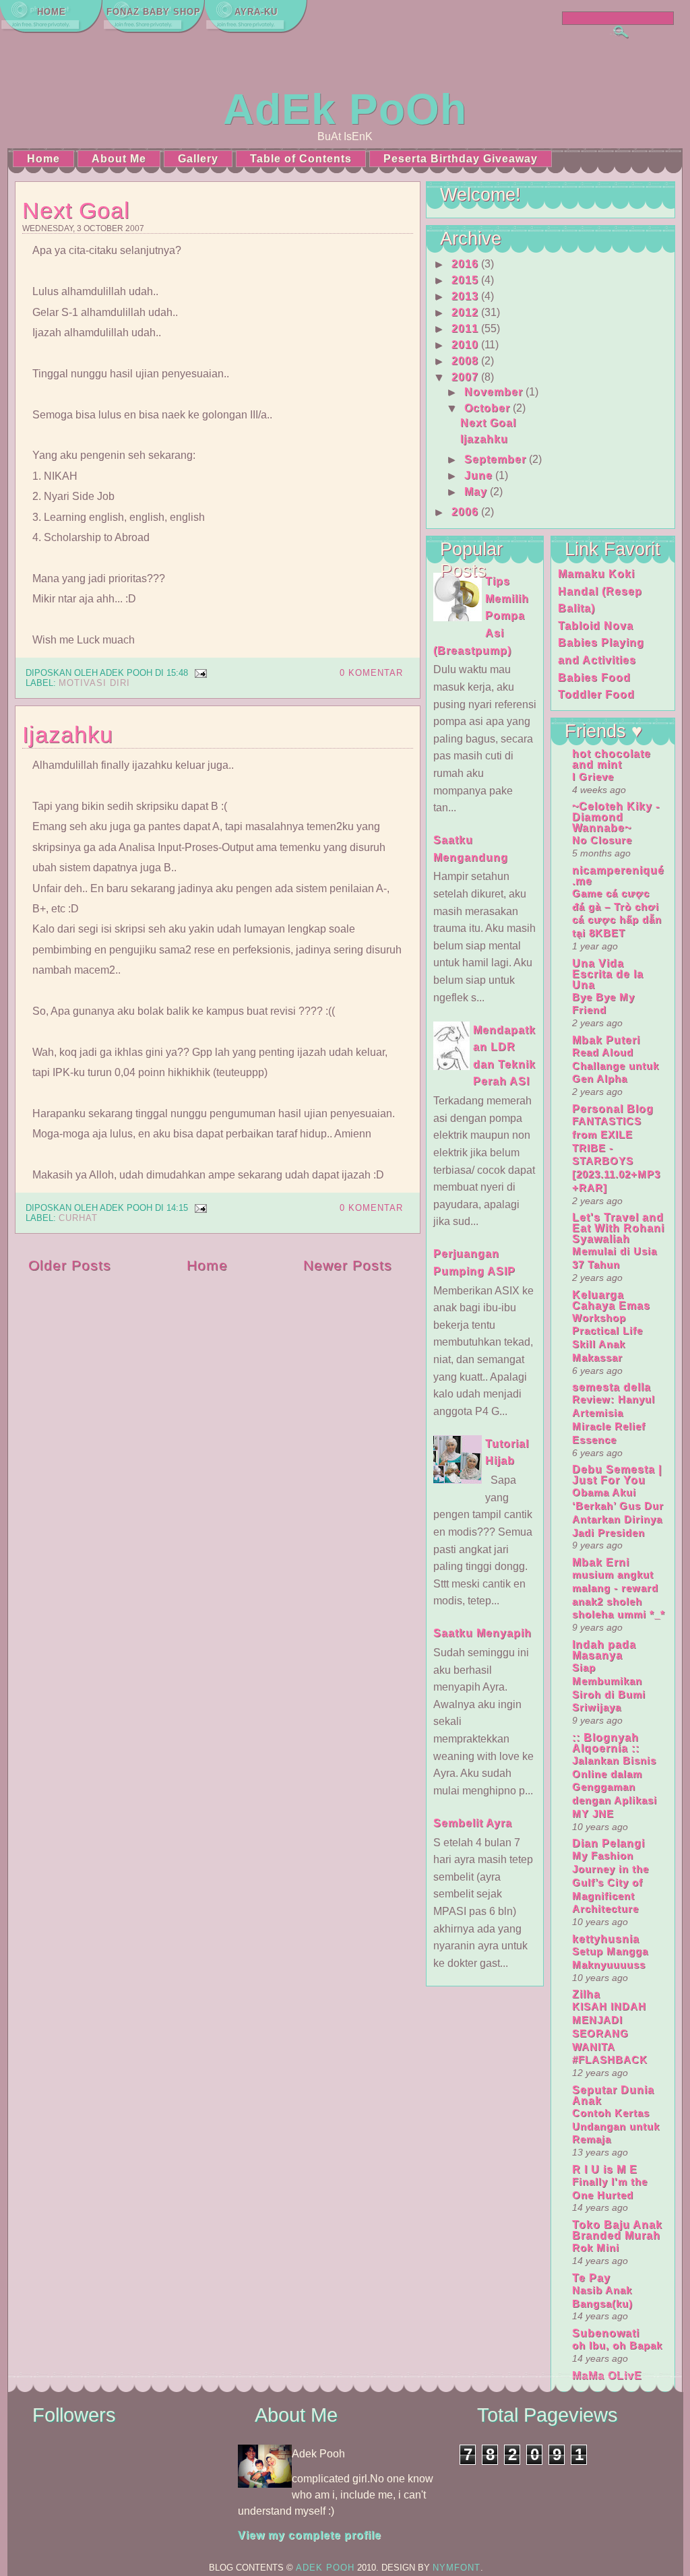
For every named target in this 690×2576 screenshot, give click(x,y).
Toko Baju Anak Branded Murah (617, 2230)
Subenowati (606, 2333)
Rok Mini (596, 2248)
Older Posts (70, 1265)
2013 (465, 296)
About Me (119, 159)
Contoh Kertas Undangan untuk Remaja (616, 2126)
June (478, 475)
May (476, 492)
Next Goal (76, 210)
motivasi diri (94, 683)
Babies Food (594, 678)
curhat (78, 1218)
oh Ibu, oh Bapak (617, 2345)
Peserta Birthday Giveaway (461, 159)
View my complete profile (310, 2535)
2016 (465, 264)
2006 (465, 512)
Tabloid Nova (596, 626)
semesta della (611, 1387)
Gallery (198, 159)
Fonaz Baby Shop (154, 12)
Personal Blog (613, 1109)
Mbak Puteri (606, 1040)
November (494, 392)
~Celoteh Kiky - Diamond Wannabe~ (616, 817)
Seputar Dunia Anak (613, 2095)
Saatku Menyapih (482, 1633)
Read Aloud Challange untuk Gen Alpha (616, 1066)
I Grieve (593, 777)
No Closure (602, 840)
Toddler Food (596, 694)
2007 (465, 377)
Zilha (586, 1994)
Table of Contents (301, 159)
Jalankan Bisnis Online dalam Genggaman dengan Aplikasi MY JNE (615, 1787)
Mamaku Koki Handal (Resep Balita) (600, 591)
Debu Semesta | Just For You (617, 1475)
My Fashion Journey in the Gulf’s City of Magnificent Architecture (610, 1882)
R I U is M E (605, 2169)
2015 (465, 280)
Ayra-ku (256, 12)
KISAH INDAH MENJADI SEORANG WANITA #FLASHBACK (610, 2033)
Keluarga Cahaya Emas (611, 1300)
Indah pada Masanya (604, 1650)
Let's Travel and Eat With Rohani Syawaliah (618, 1228)
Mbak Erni (601, 1562)
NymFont (457, 2568)
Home (52, 12)
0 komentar (371, 673)
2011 (465, 328)
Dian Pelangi (608, 1843)
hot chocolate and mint (611, 759)
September (495, 459)
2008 (465, 361)
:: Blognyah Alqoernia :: (606, 1743)
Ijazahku (68, 734)
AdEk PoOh (345, 109)
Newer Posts (348, 1265)
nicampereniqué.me (618, 876)
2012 (465, 312)
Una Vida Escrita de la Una (608, 974)
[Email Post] (199, 673)
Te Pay (591, 2278)
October (487, 408)
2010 (465, 345)
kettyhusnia (606, 1939)
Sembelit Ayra (473, 1823)
